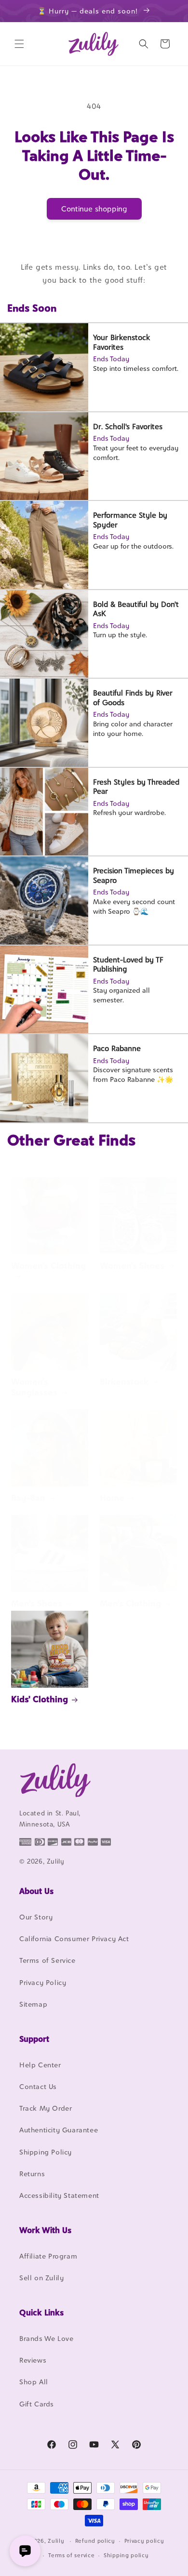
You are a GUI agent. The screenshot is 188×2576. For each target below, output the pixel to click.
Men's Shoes (37, 1603)
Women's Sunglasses (34, 1387)
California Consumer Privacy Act (74, 1939)
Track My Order (46, 2108)
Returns (32, 2174)
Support (34, 2039)
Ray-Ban (28, 1498)
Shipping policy (126, 2555)
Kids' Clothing (40, 1699)
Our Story (36, 1917)
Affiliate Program (48, 2256)
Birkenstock (124, 1382)
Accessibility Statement (59, 2195)
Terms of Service (47, 1960)
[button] (19, 44)
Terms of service (71, 2555)
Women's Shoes (132, 1266)
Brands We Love (46, 2338)
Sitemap (33, 2004)
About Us (36, 1891)
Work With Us (45, 2230)
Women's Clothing (48, 1266)
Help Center (40, 2065)
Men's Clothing (130, 1603)
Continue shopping (94, 209)
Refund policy (95, 2541)
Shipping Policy (46, 2152)
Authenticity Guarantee (59, 2130)
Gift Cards (37, 2404)
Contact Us (38, 2086)
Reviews (33, 2360)
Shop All (34, 2382)
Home (112, 1498)
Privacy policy (144, 2541)
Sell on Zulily (41, 2278)
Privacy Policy (43, 1982)
